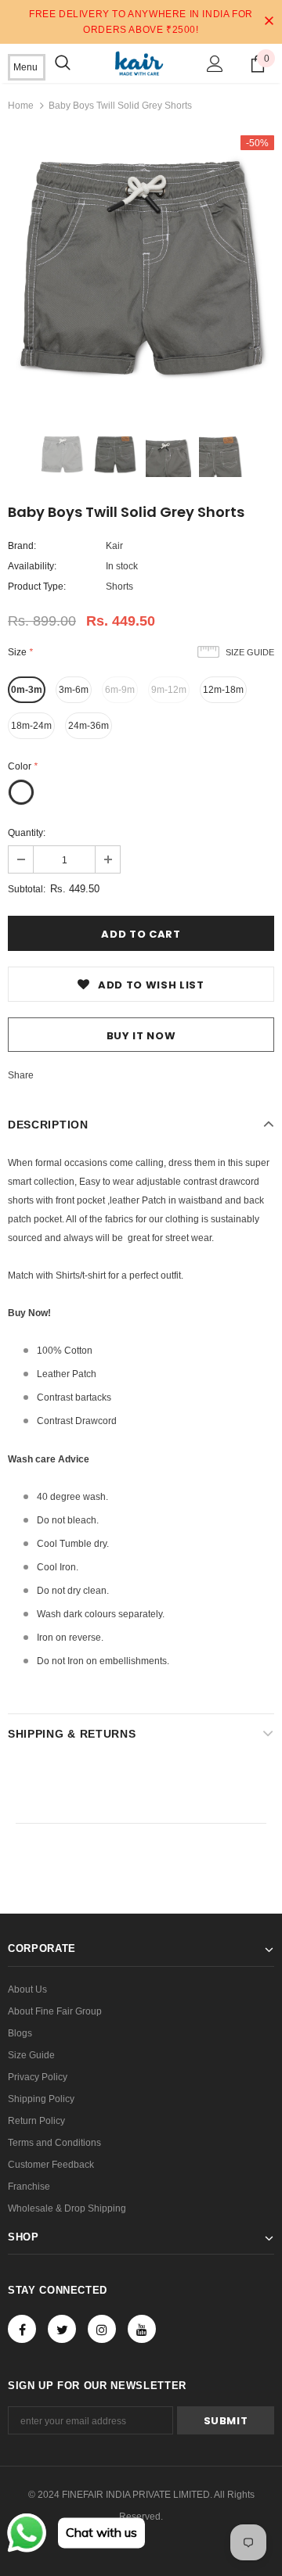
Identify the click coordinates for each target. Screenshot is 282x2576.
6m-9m (120, 690)
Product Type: (37, 587)
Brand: (22, 546)
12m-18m (223, 690)
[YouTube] (142, 2329)
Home (21, 106)
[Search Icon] (63, 63)
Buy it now (141, 1036)
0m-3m (27, 690)
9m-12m (169, 690)
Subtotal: (27, 889)
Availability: (32, 566)
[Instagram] (102, 2329)
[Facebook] (22, 2329)
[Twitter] (62, 2329)
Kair (114, 546)
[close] (269, 22)
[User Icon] (215, 64)
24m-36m (89, 726)
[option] (141, 268)
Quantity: (27, 833)
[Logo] (139, 63)
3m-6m (74, 690)
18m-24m (31, 726)
